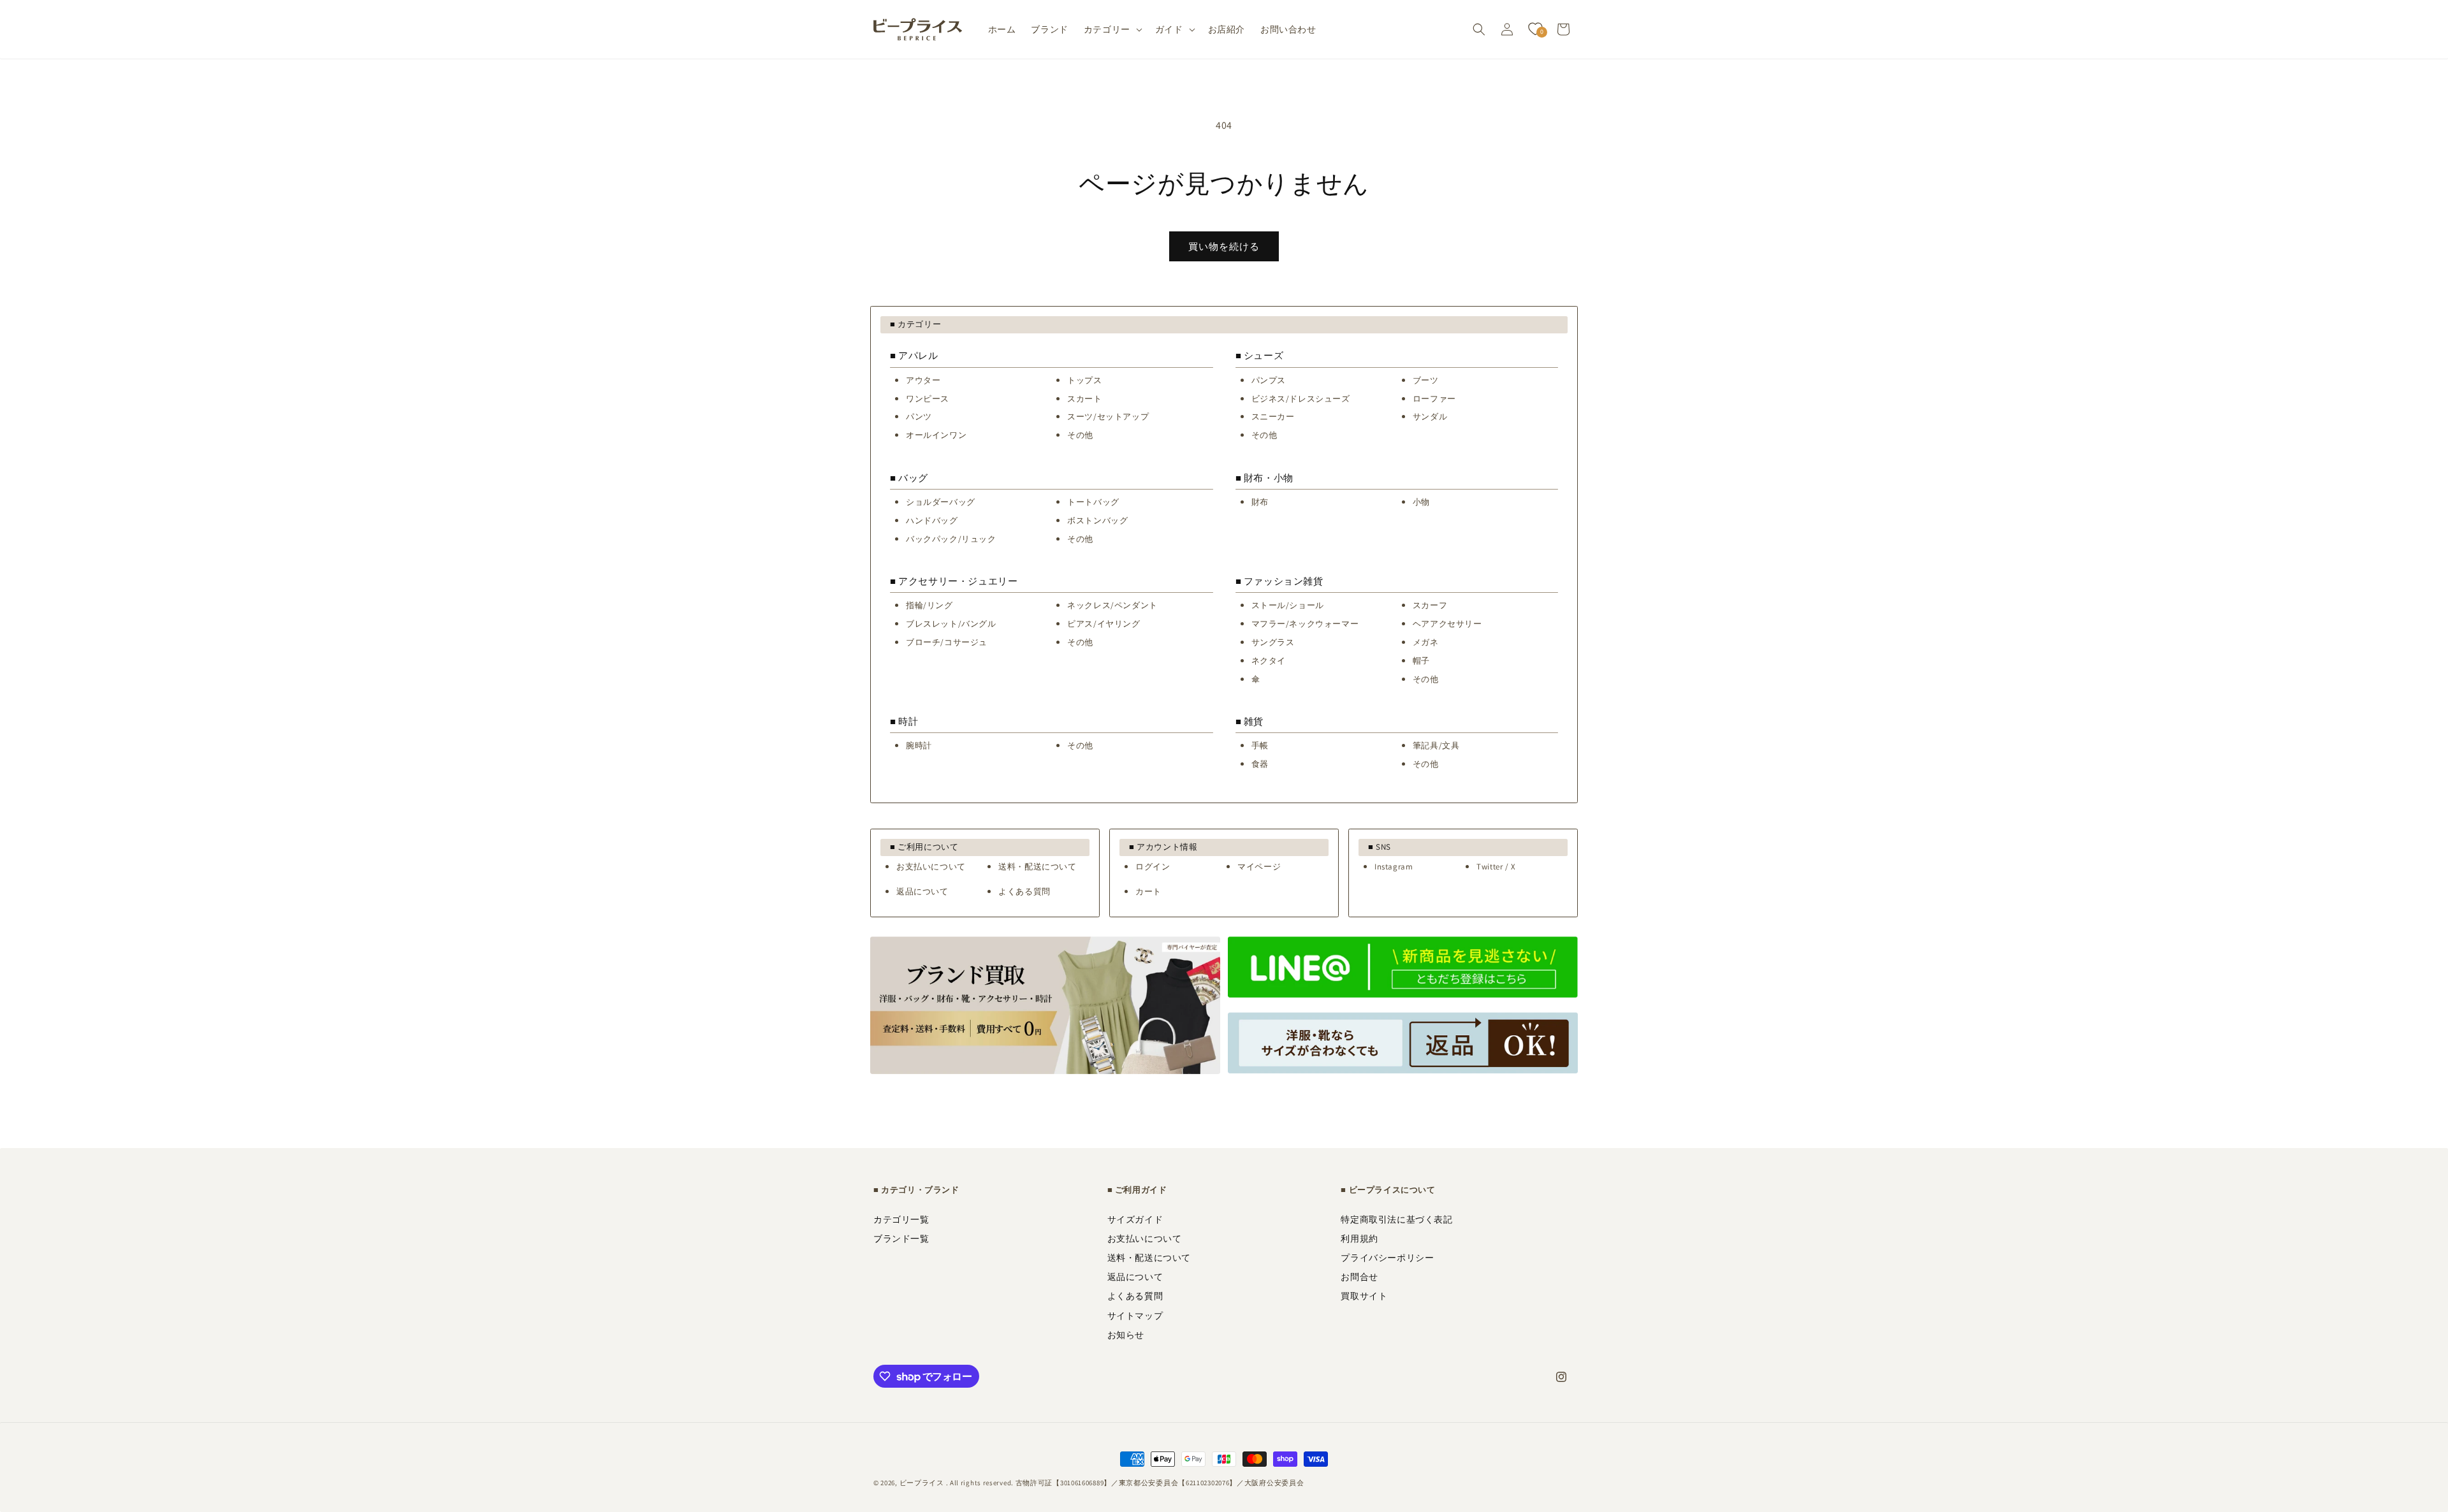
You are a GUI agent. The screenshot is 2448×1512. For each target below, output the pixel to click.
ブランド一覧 (901, 1239)
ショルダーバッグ (941, 502)
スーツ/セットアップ (1108, 417)
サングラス (1273, 642)
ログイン (1153, 867)
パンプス (1269, 380)
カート (1148, 891)
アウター (923, 380)
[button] (1112, 29)
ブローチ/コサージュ (947, 642)
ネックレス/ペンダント (1112, 605)
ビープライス (922, 1483)
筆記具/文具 (1436, 745)
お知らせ (1126, 1335)
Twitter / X (1496, 867)
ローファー (1434, 399)
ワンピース (928, 399)
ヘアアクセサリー (1447, 624)
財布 (1260, 502)
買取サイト (1364, 1296)
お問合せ (1359, 1277)
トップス (1084, 380)
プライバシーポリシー (1387, 1258)
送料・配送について (1037, 867)
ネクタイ (1269, 661)
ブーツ (1426, 380)
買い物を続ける (1224, 246)
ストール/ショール (1288, 605)
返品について (922, 891)
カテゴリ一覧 (901, 1219)
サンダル (1430, 417)
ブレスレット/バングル (951, 624)
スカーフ (1430, 605)
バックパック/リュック (951, 539)
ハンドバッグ (932, 520)
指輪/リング (929, 605)
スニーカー (1273, 417)
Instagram (1394, 867)
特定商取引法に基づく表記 (1396, 1219)
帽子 (1421, 661)
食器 (1260, 764)
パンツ (919, 417)
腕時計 (919, 745)
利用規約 (1359, 1239)
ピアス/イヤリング (1104, 624)
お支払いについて (931, 867)
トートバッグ (1093, 502)
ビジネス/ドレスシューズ (1301, 399)
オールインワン (936, 435)
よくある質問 (1024, 891)
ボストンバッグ (1097, 520)
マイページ (1259, 867)
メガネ (1426, 642)
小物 (1421, 502)
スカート (1084, 399)
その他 (1080, 435)
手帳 (1260, 745)
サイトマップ (1135, 1316)
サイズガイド (1135, 1219)
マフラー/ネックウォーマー (1305, 624)
